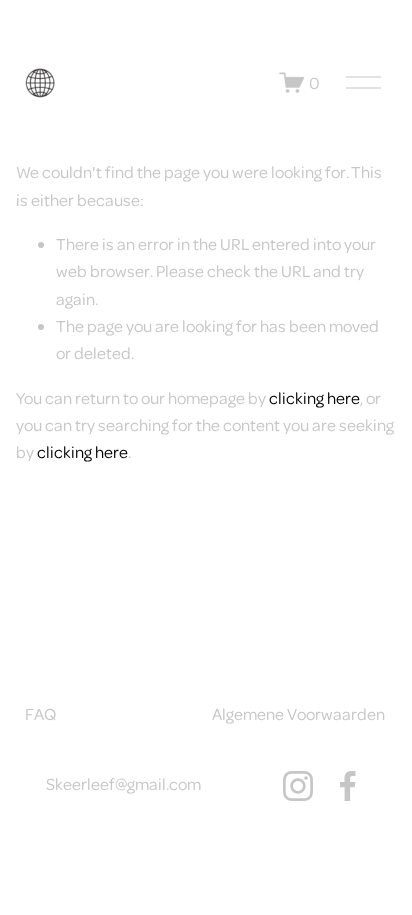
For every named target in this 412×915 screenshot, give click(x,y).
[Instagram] (298, 786)
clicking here (314, 397)
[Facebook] (348, 786)
